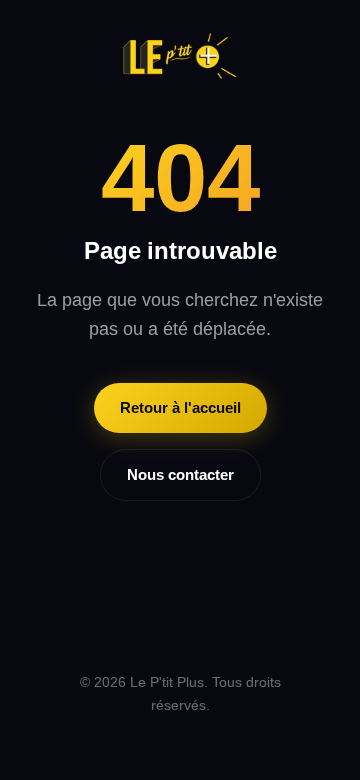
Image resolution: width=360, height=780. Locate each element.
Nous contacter (180, 474)
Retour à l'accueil (180, 407)
